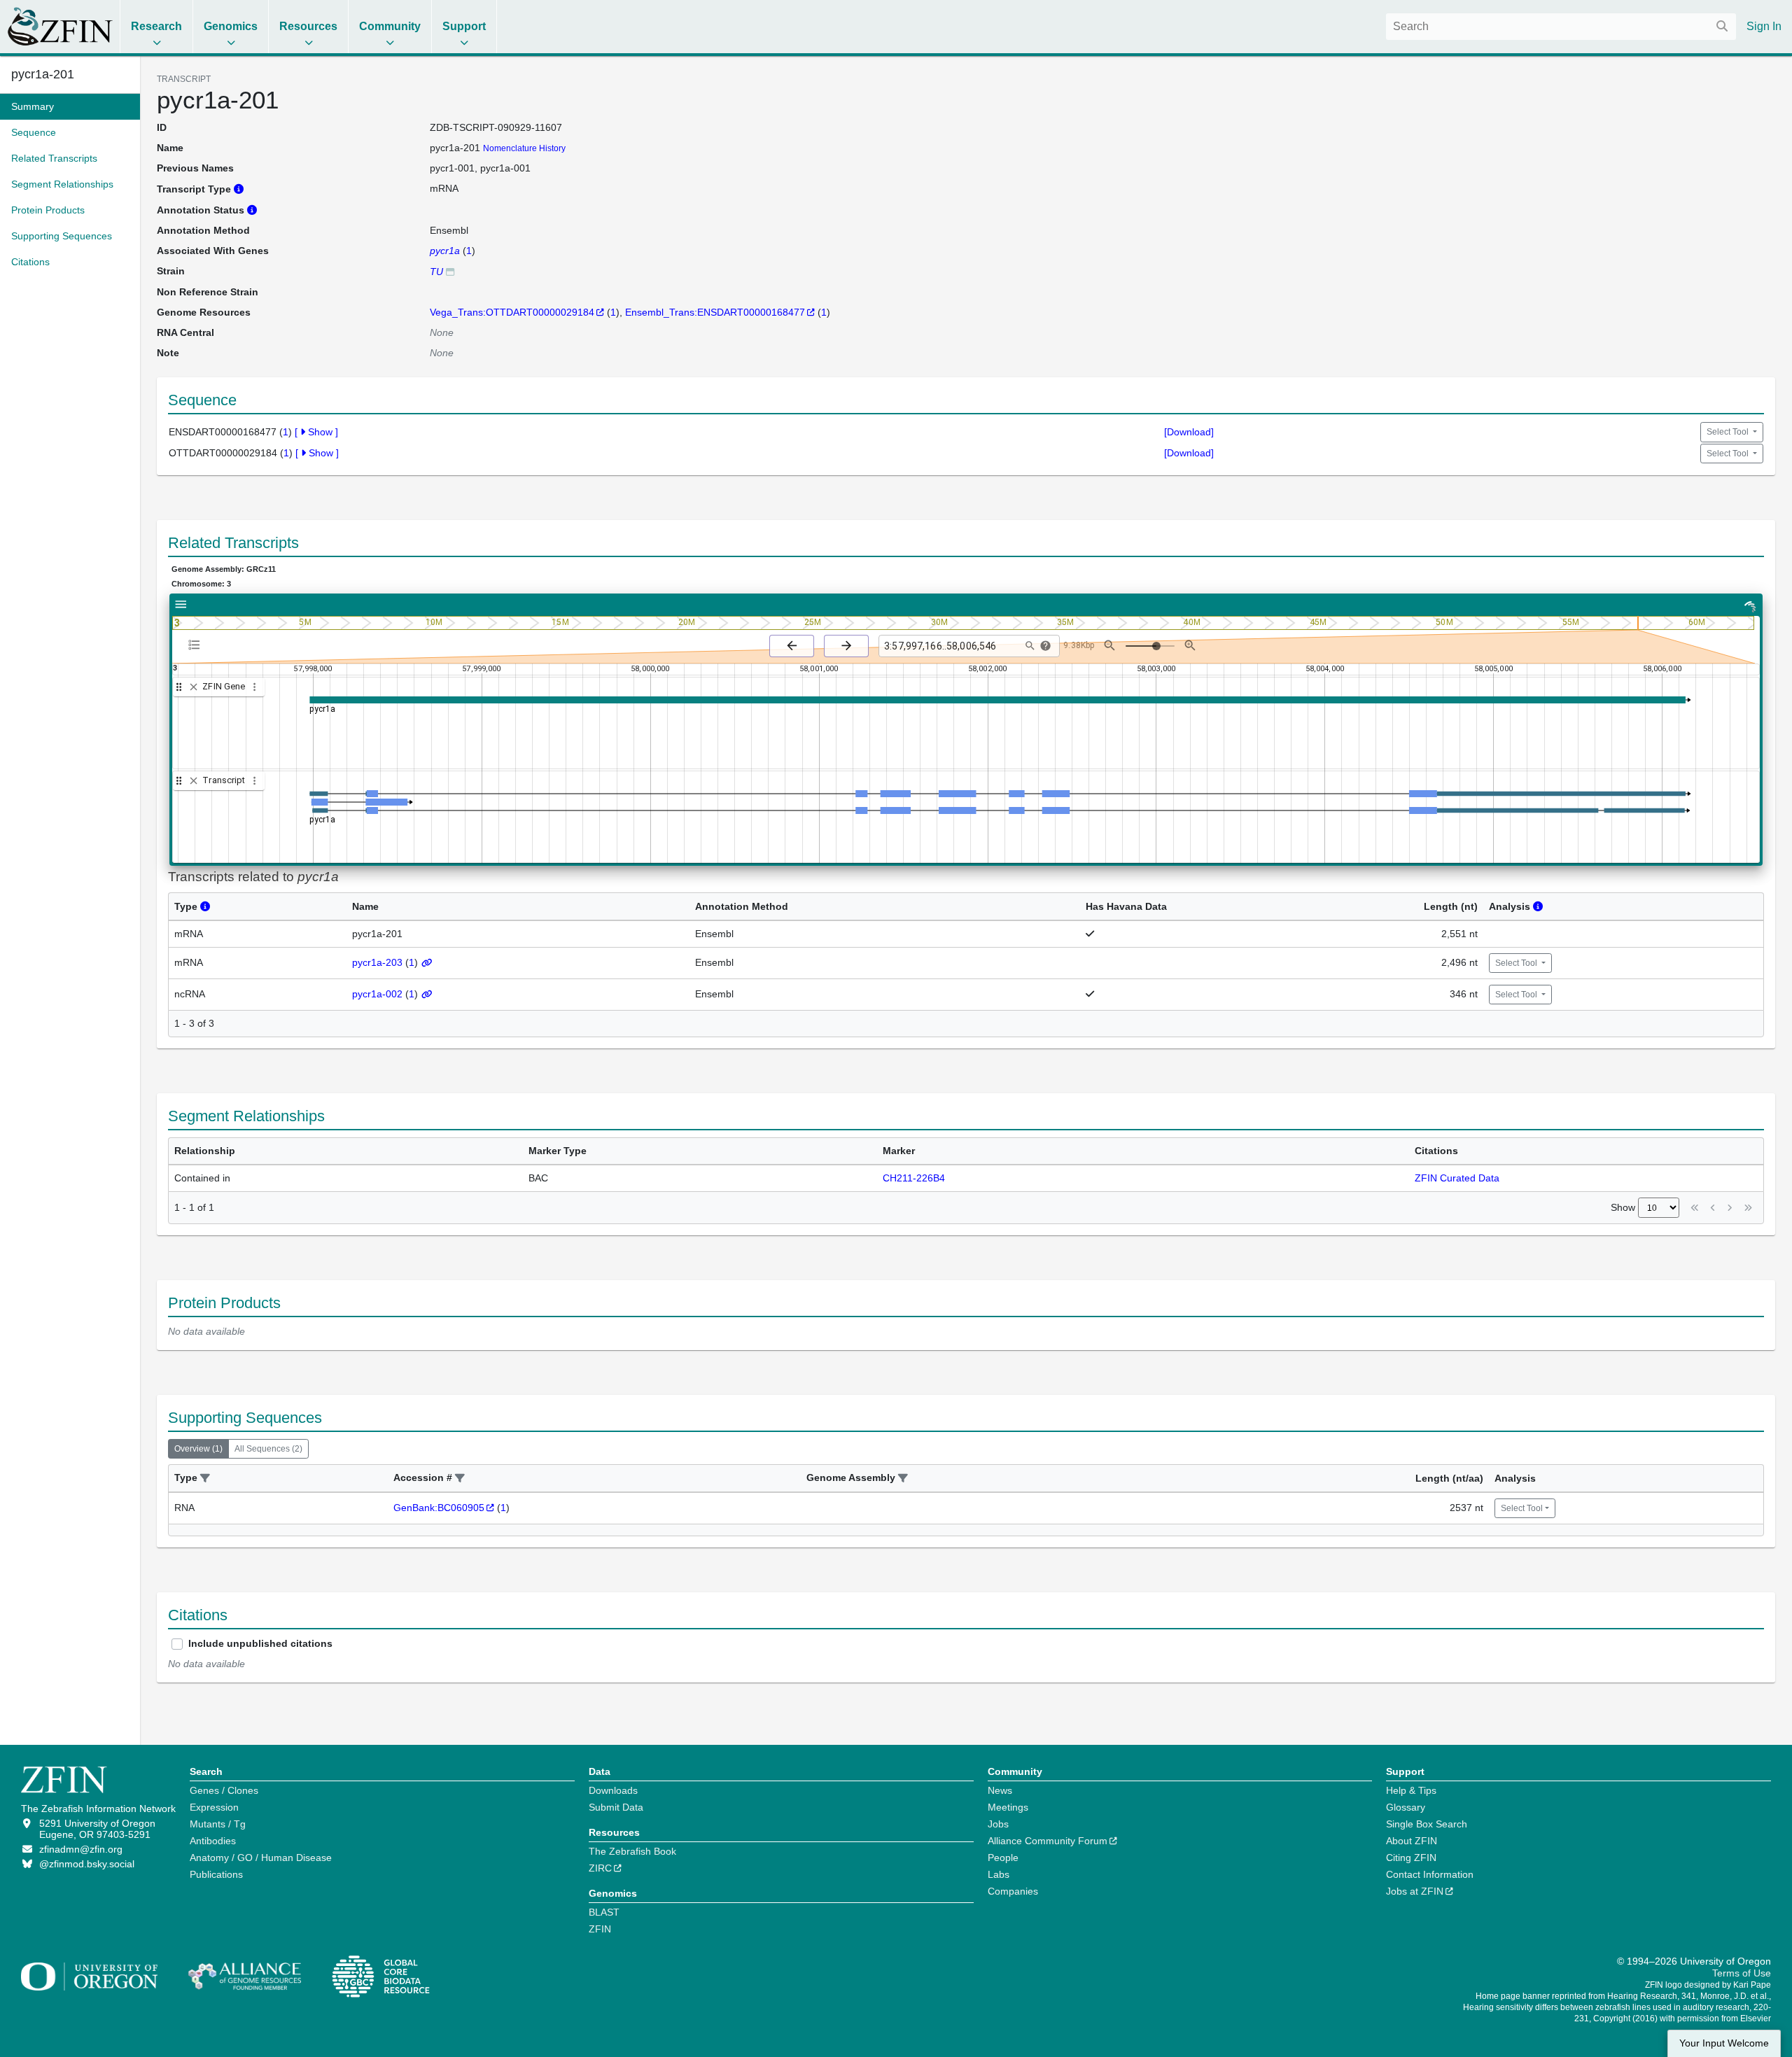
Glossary (1406, 1807)
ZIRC (600, 1868)
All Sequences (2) (268, 1449)
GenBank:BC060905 (439, 1508)
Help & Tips (1411, 1790)
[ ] (316, 432)
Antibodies (213, 1841)
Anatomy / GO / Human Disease (261, 1858)
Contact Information (1430, 1874)
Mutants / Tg (218, 1824)
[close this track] (194, 687)
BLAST (604, 1912)
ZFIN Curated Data (1457, 1178)
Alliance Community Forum (1048, 1841)
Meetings (1008, 1807)
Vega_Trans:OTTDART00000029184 (512, 312)
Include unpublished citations (260, 1643)
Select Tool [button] (1729, 432)
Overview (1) (198, 1449)
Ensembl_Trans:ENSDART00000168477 (715, 312)
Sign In (1764, 26)
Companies (1013, 1891)
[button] (205, 1479)
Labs (999, 1874)
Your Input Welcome (1724, 2043)
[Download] (1189, 432)
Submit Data (616, 1807)
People (1003, 1858)
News (1000, 1790)
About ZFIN (1412, 1841)
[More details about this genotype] (450, 271)
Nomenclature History (524, 148)
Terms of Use (1742, 1973)
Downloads (613, 1790)
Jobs (998, 1824)
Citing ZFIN (1411, 1858)
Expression (214, 1807)
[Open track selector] (197, 645)
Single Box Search (1427, 1824)
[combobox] (1561, 27)
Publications (216, 1874)
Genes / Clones (224, 1790)
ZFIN (600, 1929)
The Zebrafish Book (632, 1851)
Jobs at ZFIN (1415, 1891)
